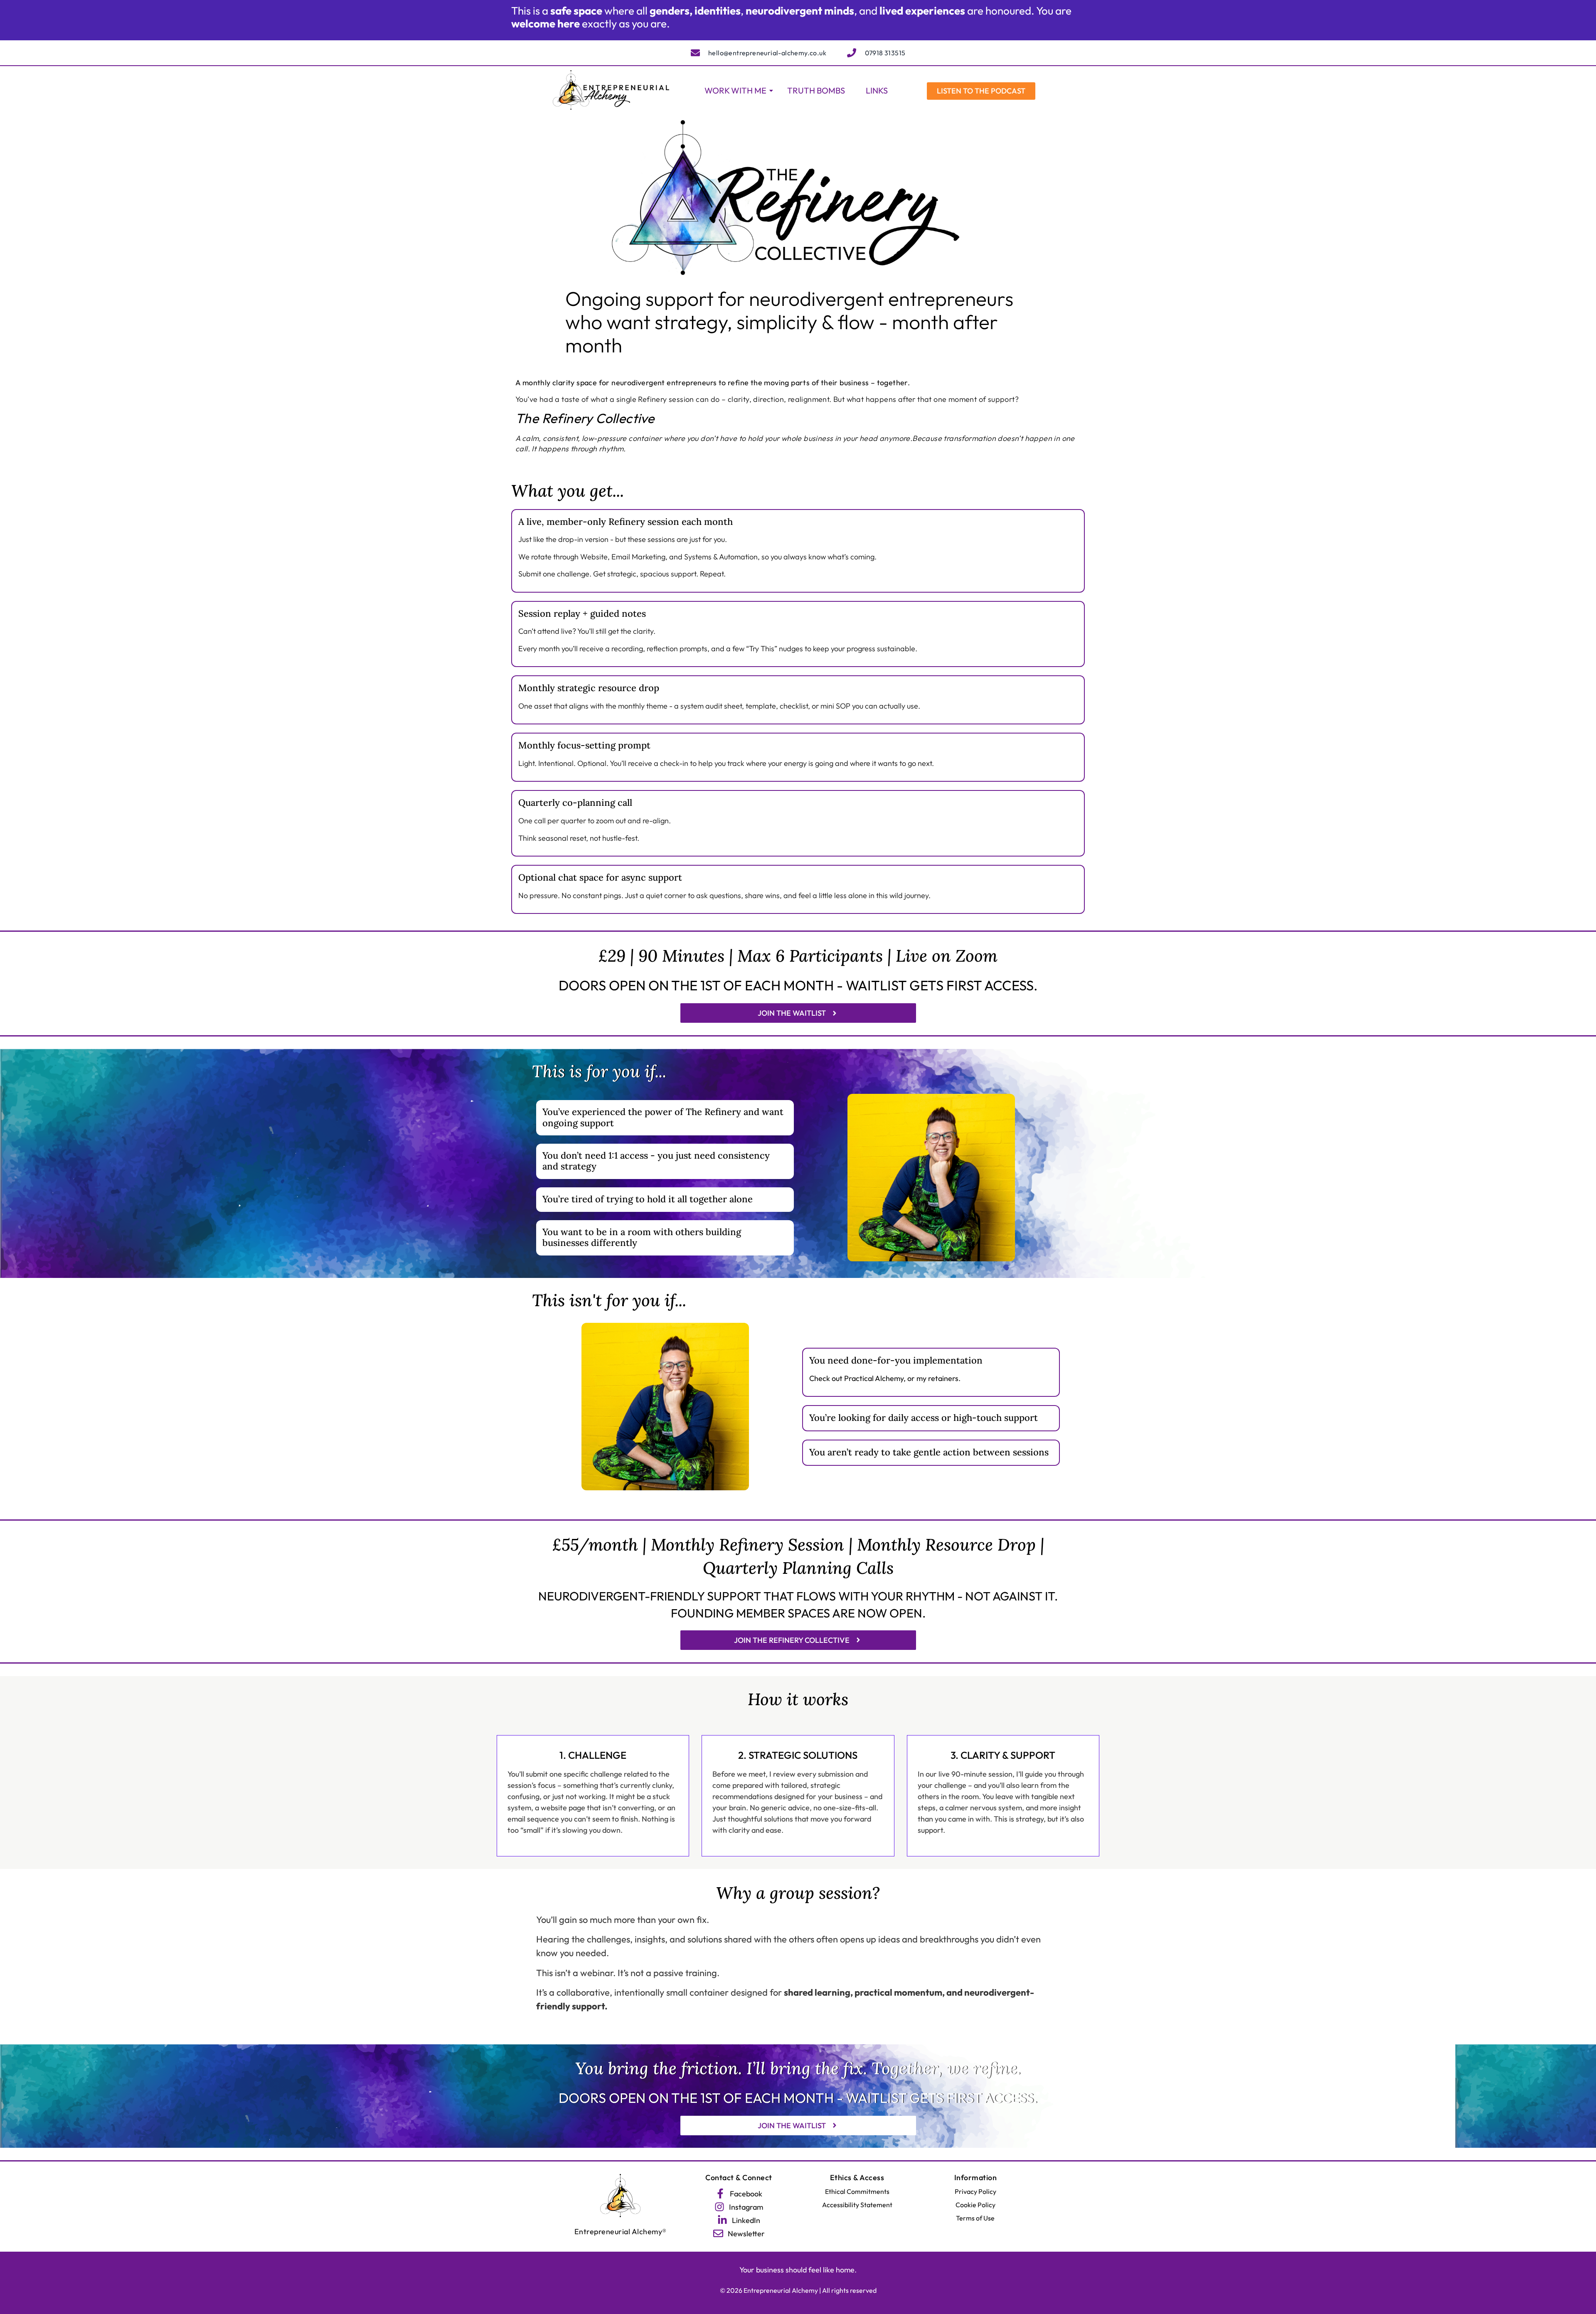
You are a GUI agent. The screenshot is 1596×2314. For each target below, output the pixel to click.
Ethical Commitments (857, 2191)
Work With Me (735, 90)
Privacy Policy (975, 2191)
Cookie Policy (975, 2205)
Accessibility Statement (857, 2205)
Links (877, 90)
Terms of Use (975, 2218)
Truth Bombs (816, 90)
